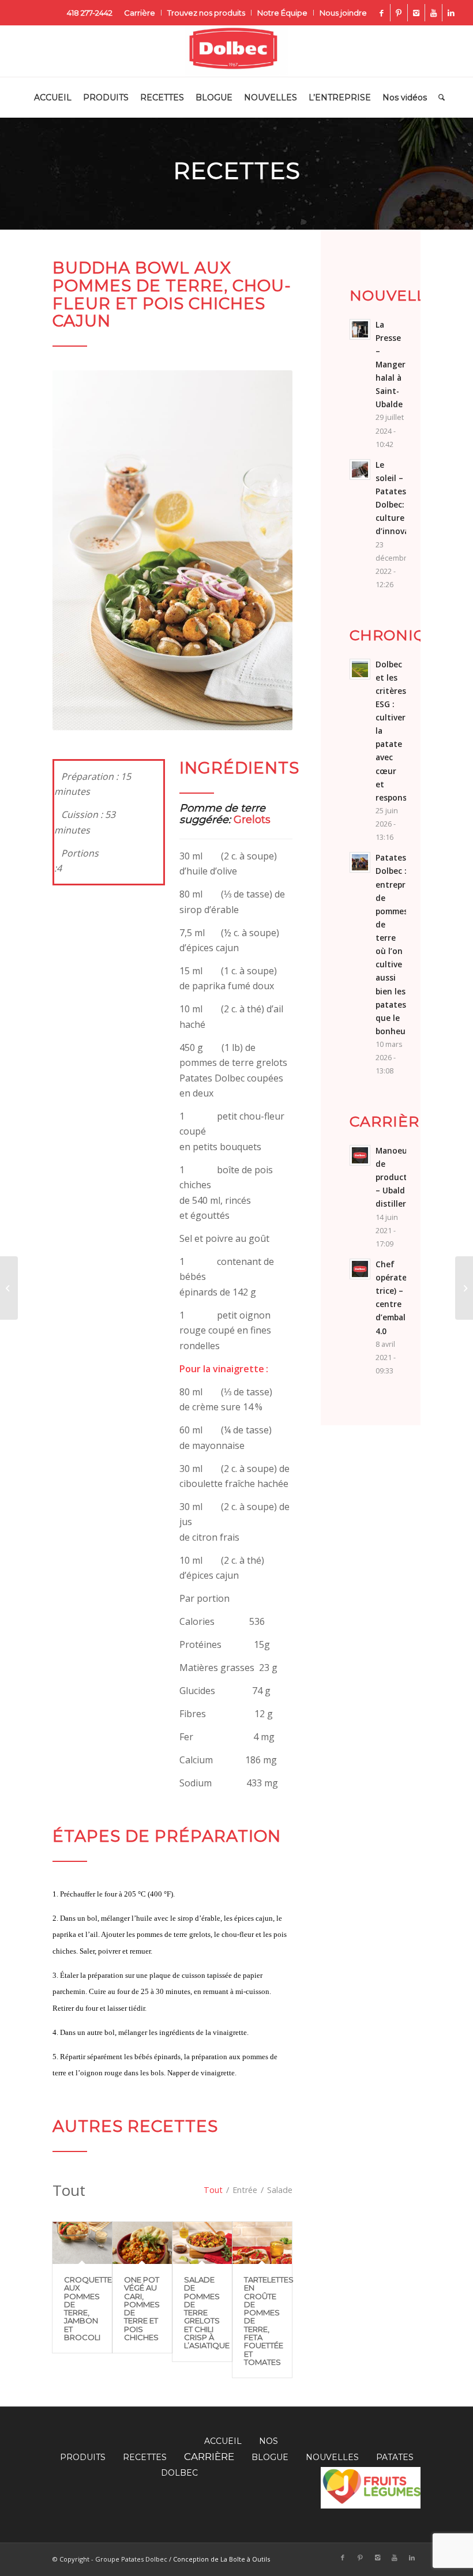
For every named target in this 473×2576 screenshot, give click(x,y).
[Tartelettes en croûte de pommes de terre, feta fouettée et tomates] (262, 2243)
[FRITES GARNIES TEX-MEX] (464, 1288)
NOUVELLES (332, 2457)
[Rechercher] (439, 97)
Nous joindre (343, 13)
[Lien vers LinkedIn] (451, 13)
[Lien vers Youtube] (433, 13)
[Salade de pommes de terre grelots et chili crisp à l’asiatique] (202, 2243)
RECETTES (145, 2457)
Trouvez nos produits (206, 13)
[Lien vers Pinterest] (399, 13)
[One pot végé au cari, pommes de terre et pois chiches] (142, 2243)
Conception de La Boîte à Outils (222, 2559)
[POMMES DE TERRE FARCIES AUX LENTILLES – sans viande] (9, 1288)
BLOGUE (270, 2457)
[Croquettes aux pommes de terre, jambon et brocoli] (82, 2243)
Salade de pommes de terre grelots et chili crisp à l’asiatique (207, 2312)
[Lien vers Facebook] (382, 13)
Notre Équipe (282, 13)
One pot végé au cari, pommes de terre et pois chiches (142, 2308)
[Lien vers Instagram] (416, 13)
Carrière (140, 13)
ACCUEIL (223, 2441)
